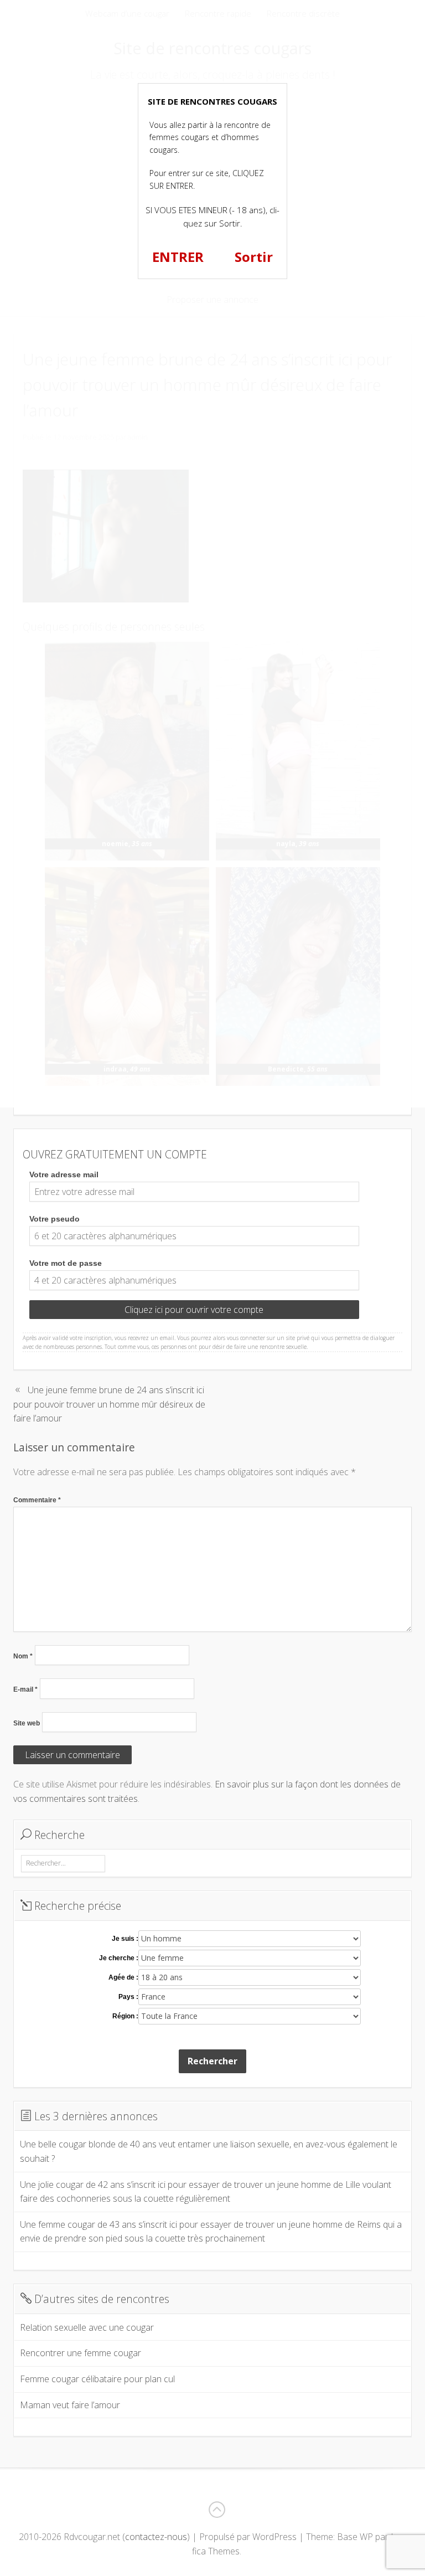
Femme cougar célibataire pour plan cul (97, 2379)
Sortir (254, 257)
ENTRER (178, 257)
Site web (27, 1723)
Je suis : (125, 1939)
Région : (125, 2016)
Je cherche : (119, 1958)
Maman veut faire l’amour (70, 2405)
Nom (23, 1656)
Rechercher (212, 2061)
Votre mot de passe (66, 1263)
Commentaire (37, 1500)
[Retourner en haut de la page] (216, 2510)
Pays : (128, 1997)
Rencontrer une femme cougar (81, 2353)
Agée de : (123, 1977)
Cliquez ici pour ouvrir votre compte (194, 1310)
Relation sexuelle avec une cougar (87, 2327)
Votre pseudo (55, 1219)
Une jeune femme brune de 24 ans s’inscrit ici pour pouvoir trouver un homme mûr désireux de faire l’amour (109, 1404)
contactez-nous (156, 2537)
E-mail (25, 1689)
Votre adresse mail (64, 1174)
